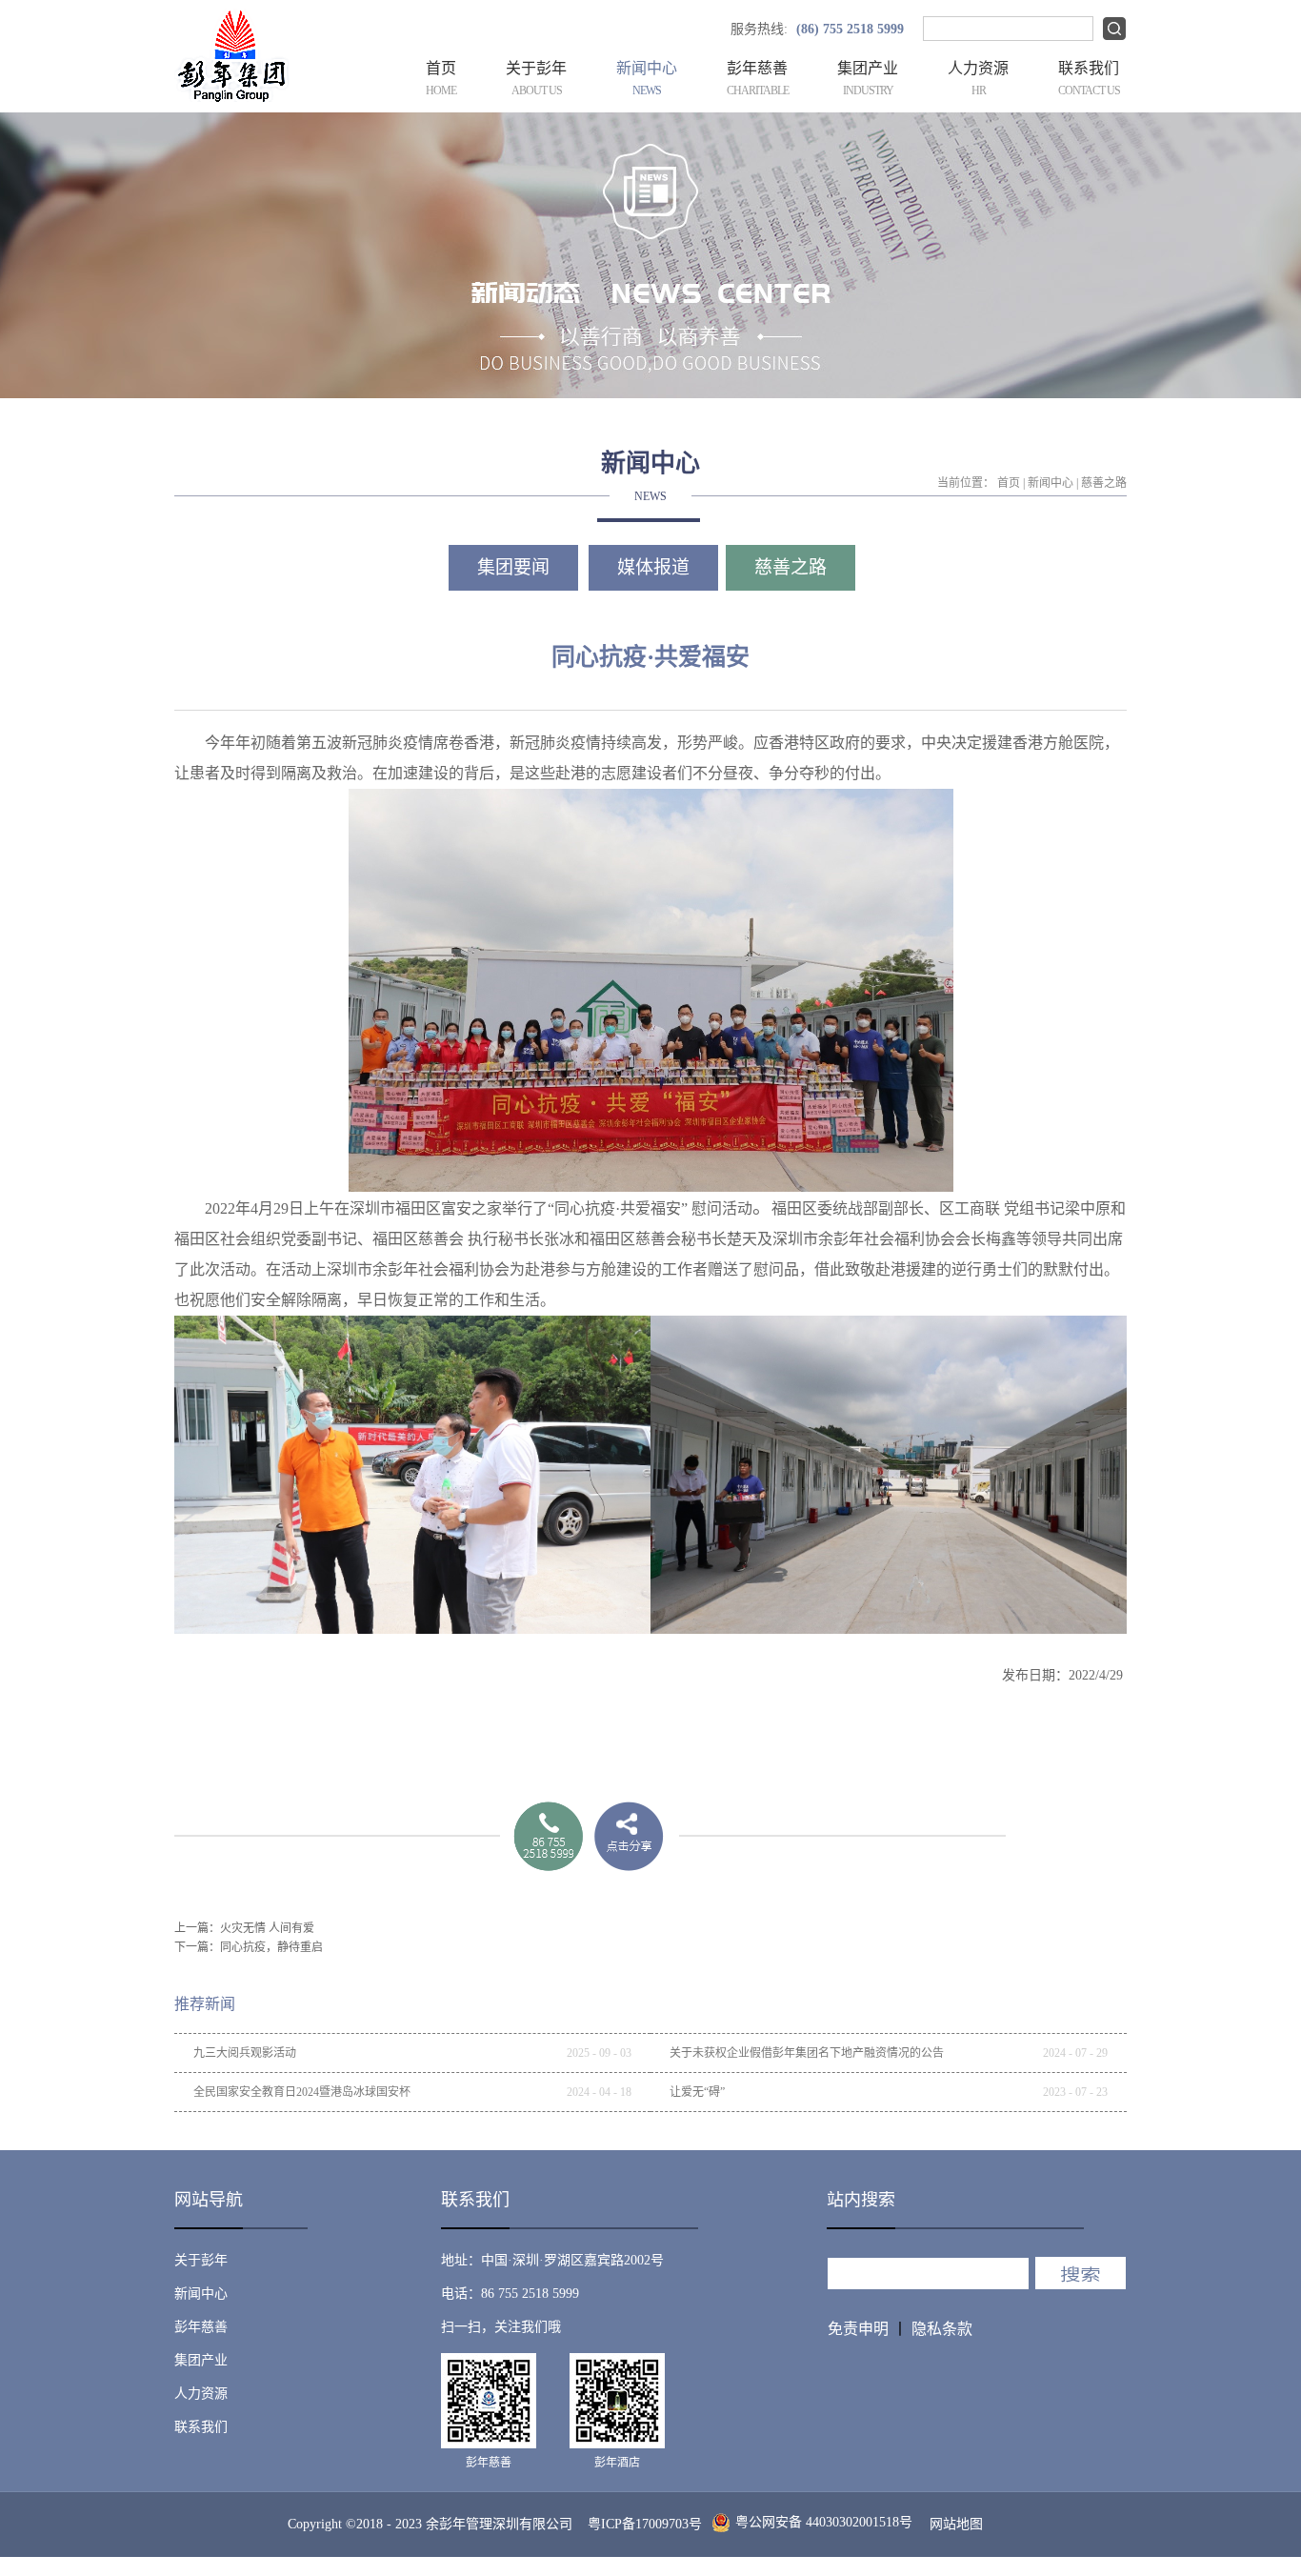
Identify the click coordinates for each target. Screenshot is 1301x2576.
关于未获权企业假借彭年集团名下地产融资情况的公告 (807, 2053)
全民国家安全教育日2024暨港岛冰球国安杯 (302, 2092)
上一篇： (244, 1928)
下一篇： (249, 1947)
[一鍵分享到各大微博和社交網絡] (629, 1836)
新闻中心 (1051, 483)
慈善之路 (1104, 483)
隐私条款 (942, 2329)
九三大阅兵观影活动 (245, 2053)
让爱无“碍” (697, 2092)
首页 (441, 79)
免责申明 (858, 2329)
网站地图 (952, 2524)
